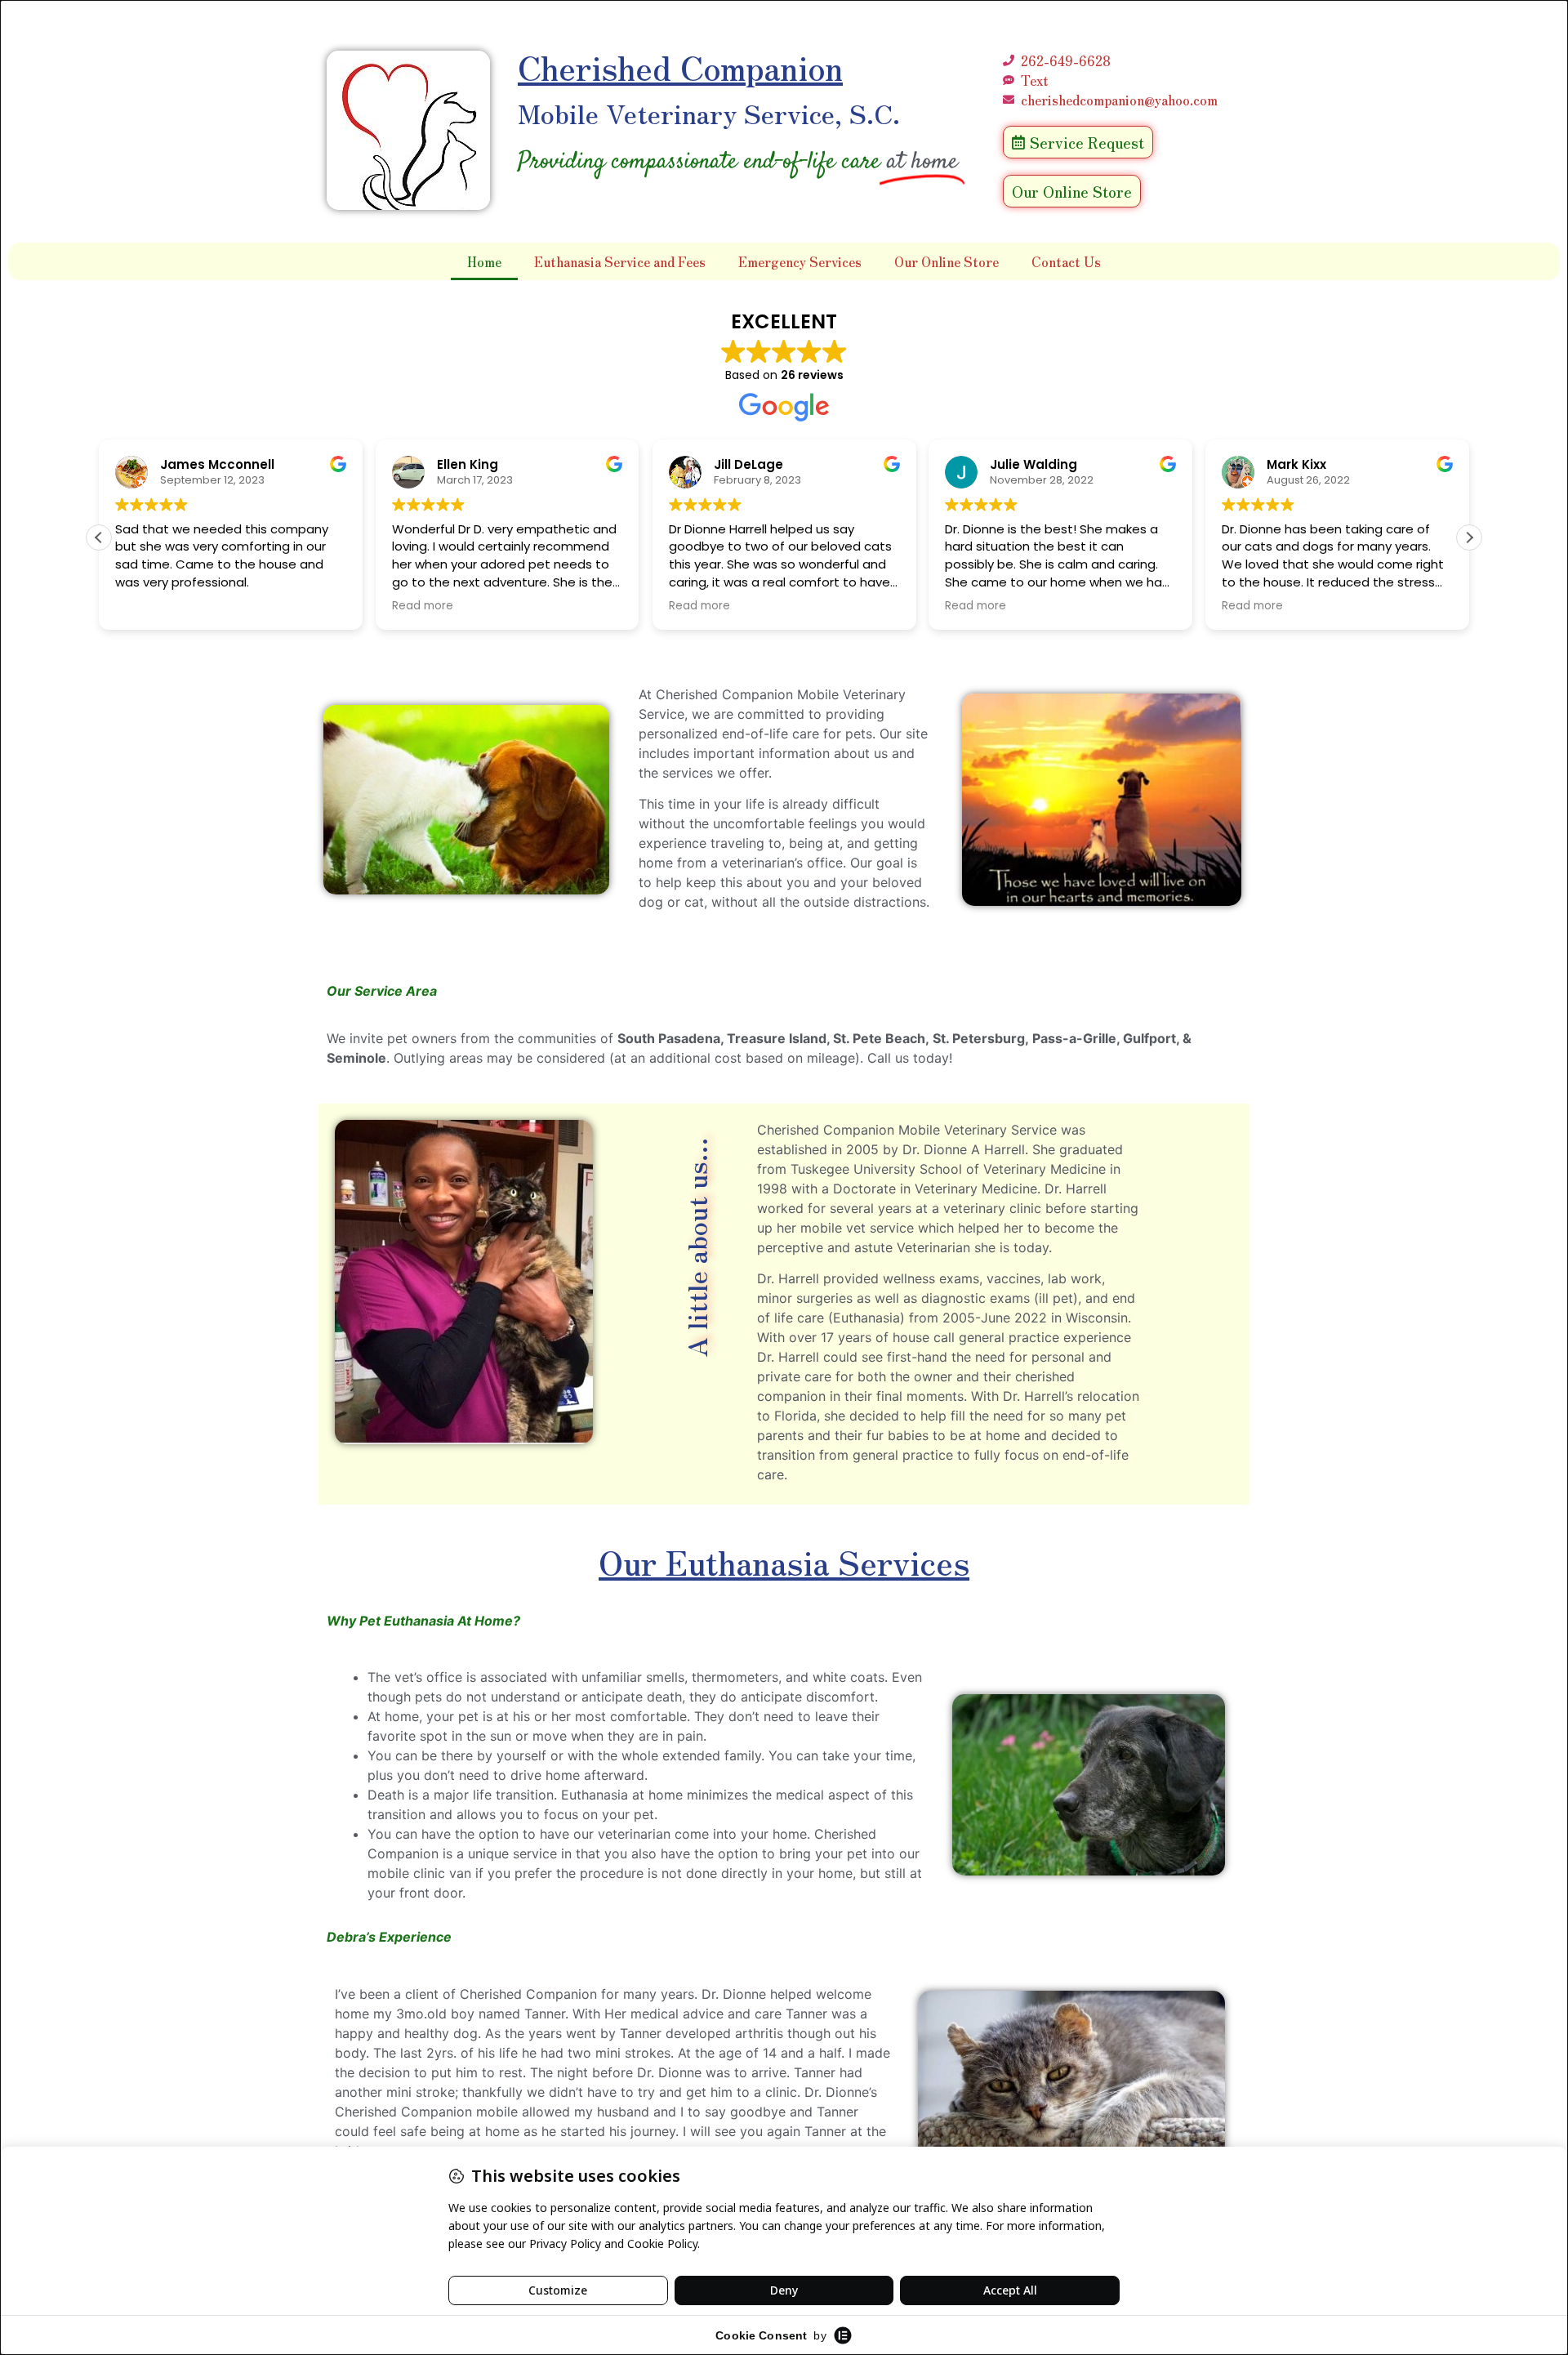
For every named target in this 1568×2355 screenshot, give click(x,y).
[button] (1469, 537)
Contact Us (1066, 261)
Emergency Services (800, 261)
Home (484, 261)
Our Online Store (947, 261)
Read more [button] (423, 606)
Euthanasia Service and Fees (620, 261)
